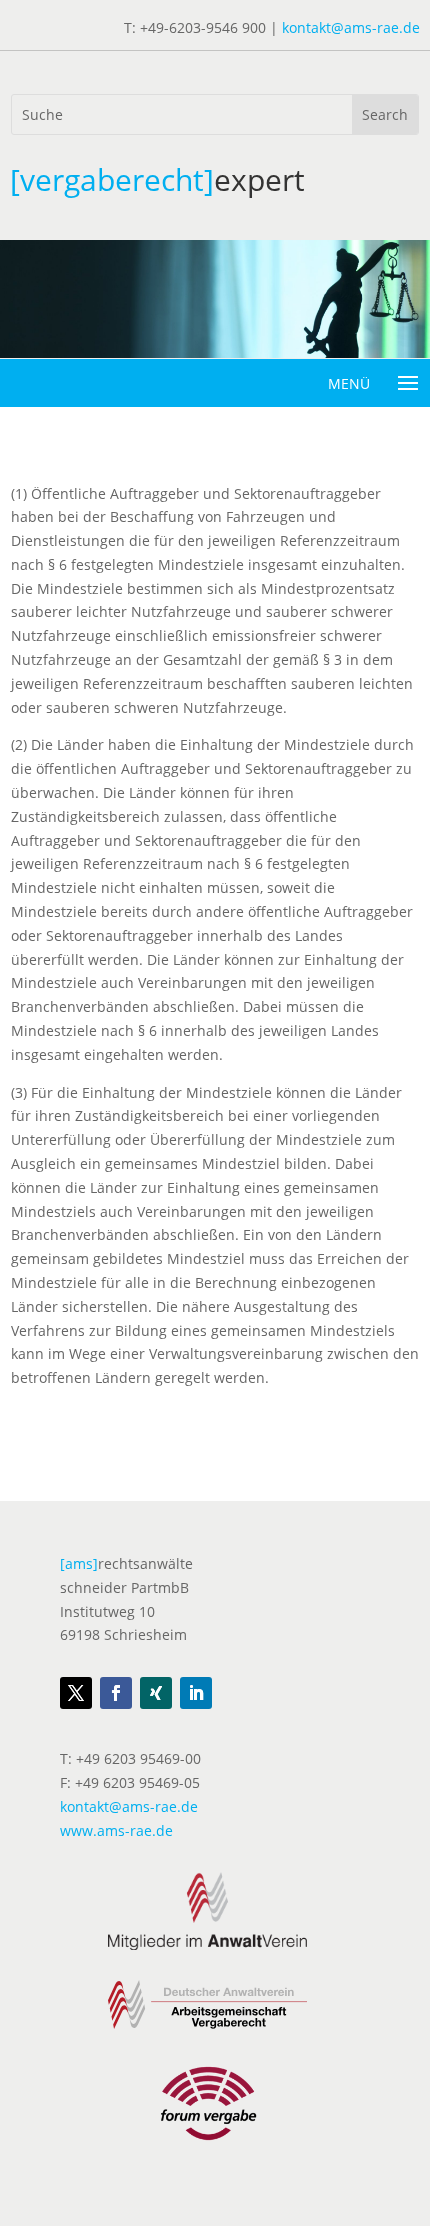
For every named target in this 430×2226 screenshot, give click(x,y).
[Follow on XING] (156, 1693)
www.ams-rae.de (116, 1830)
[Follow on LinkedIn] (196, 1693)
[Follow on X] (76, 1693)
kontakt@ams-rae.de (351, 27)
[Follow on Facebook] (116, 1693)
